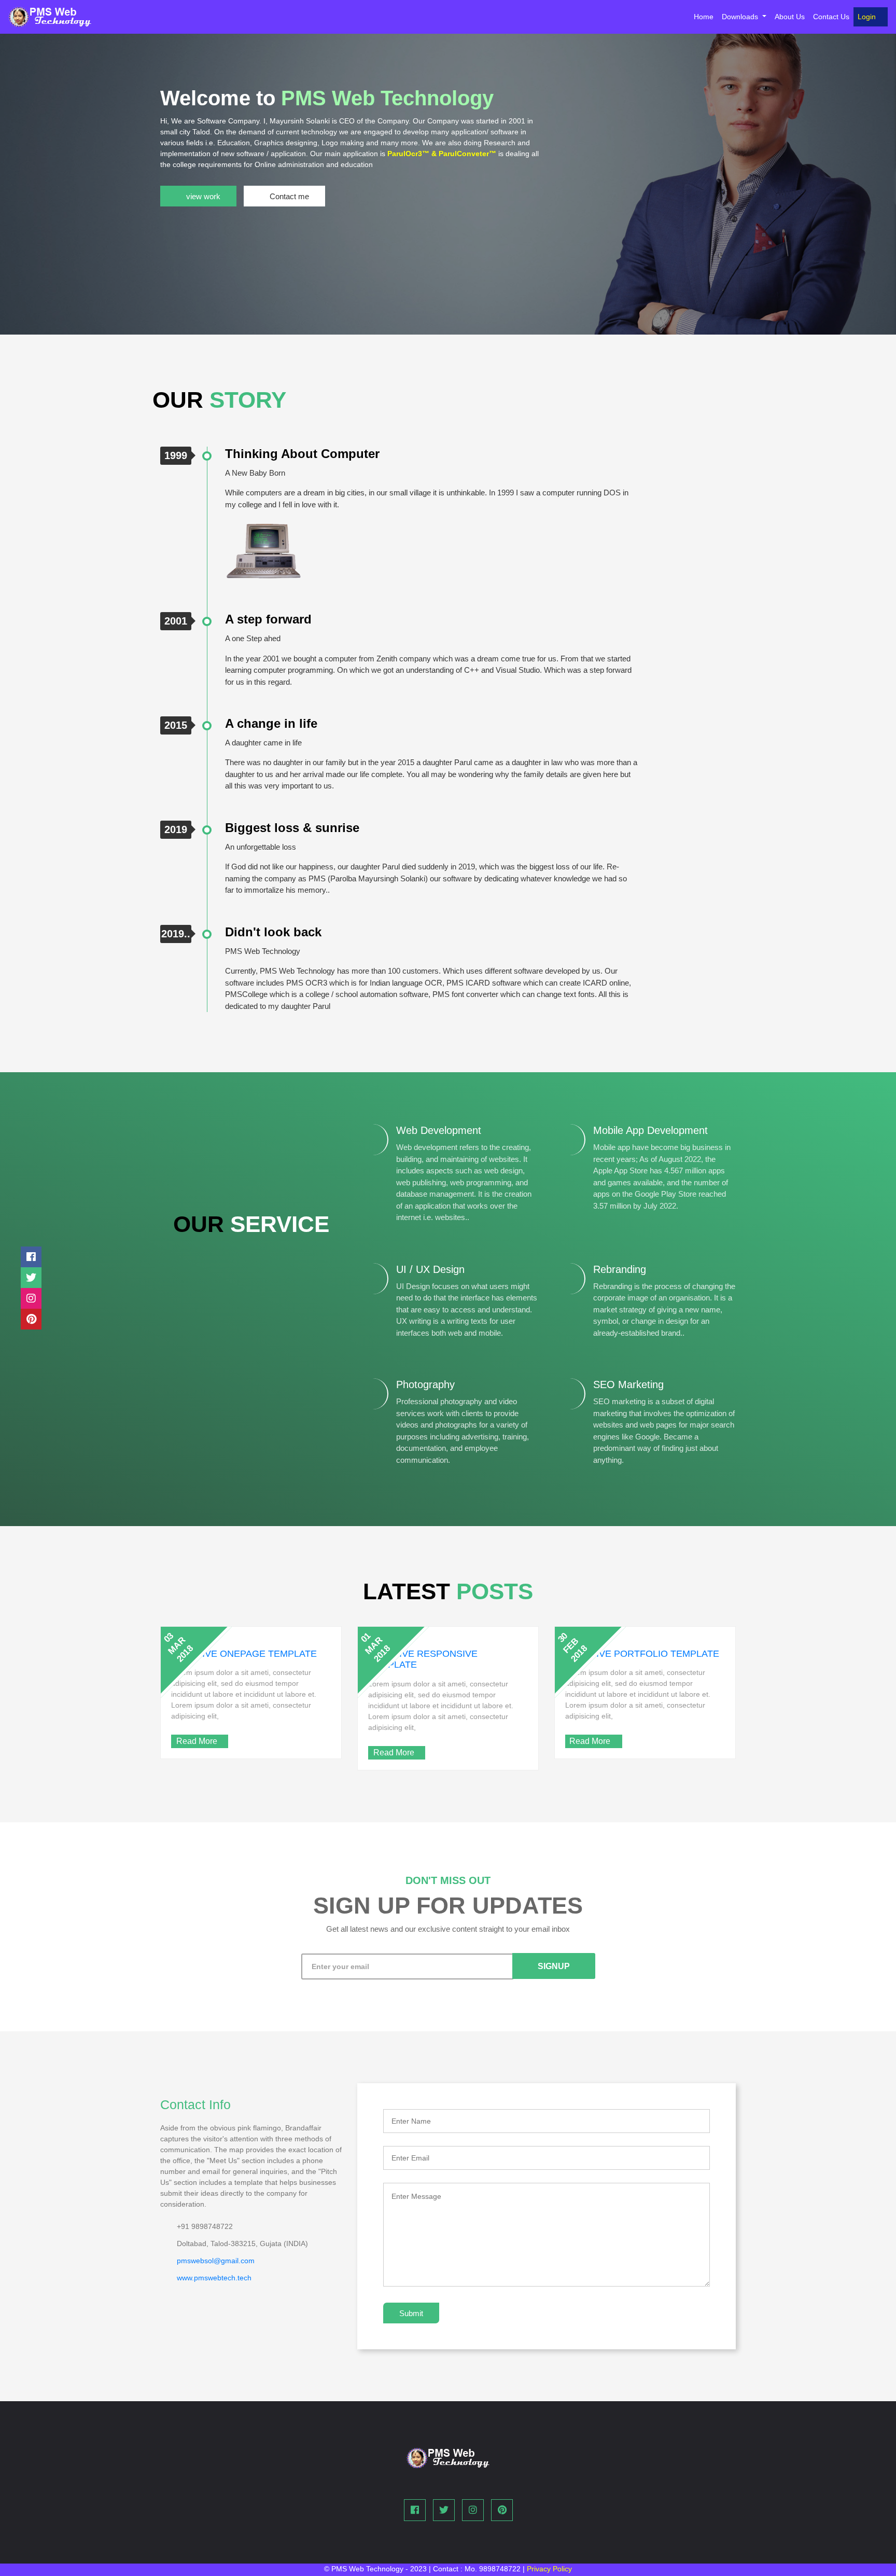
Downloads (741, 17)
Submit (411, 2313)
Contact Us (831, 17)
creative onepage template (244, 1654)
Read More (197, 1741)
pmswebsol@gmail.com (216, 2261)
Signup (554, 1966)
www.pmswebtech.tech (214, 2278)
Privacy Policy (549, 2569)
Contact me (289, 196)
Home (706, 16)
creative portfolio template (642, 1654)
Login (868, 17)
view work (203, 196)
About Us (790, 17)
